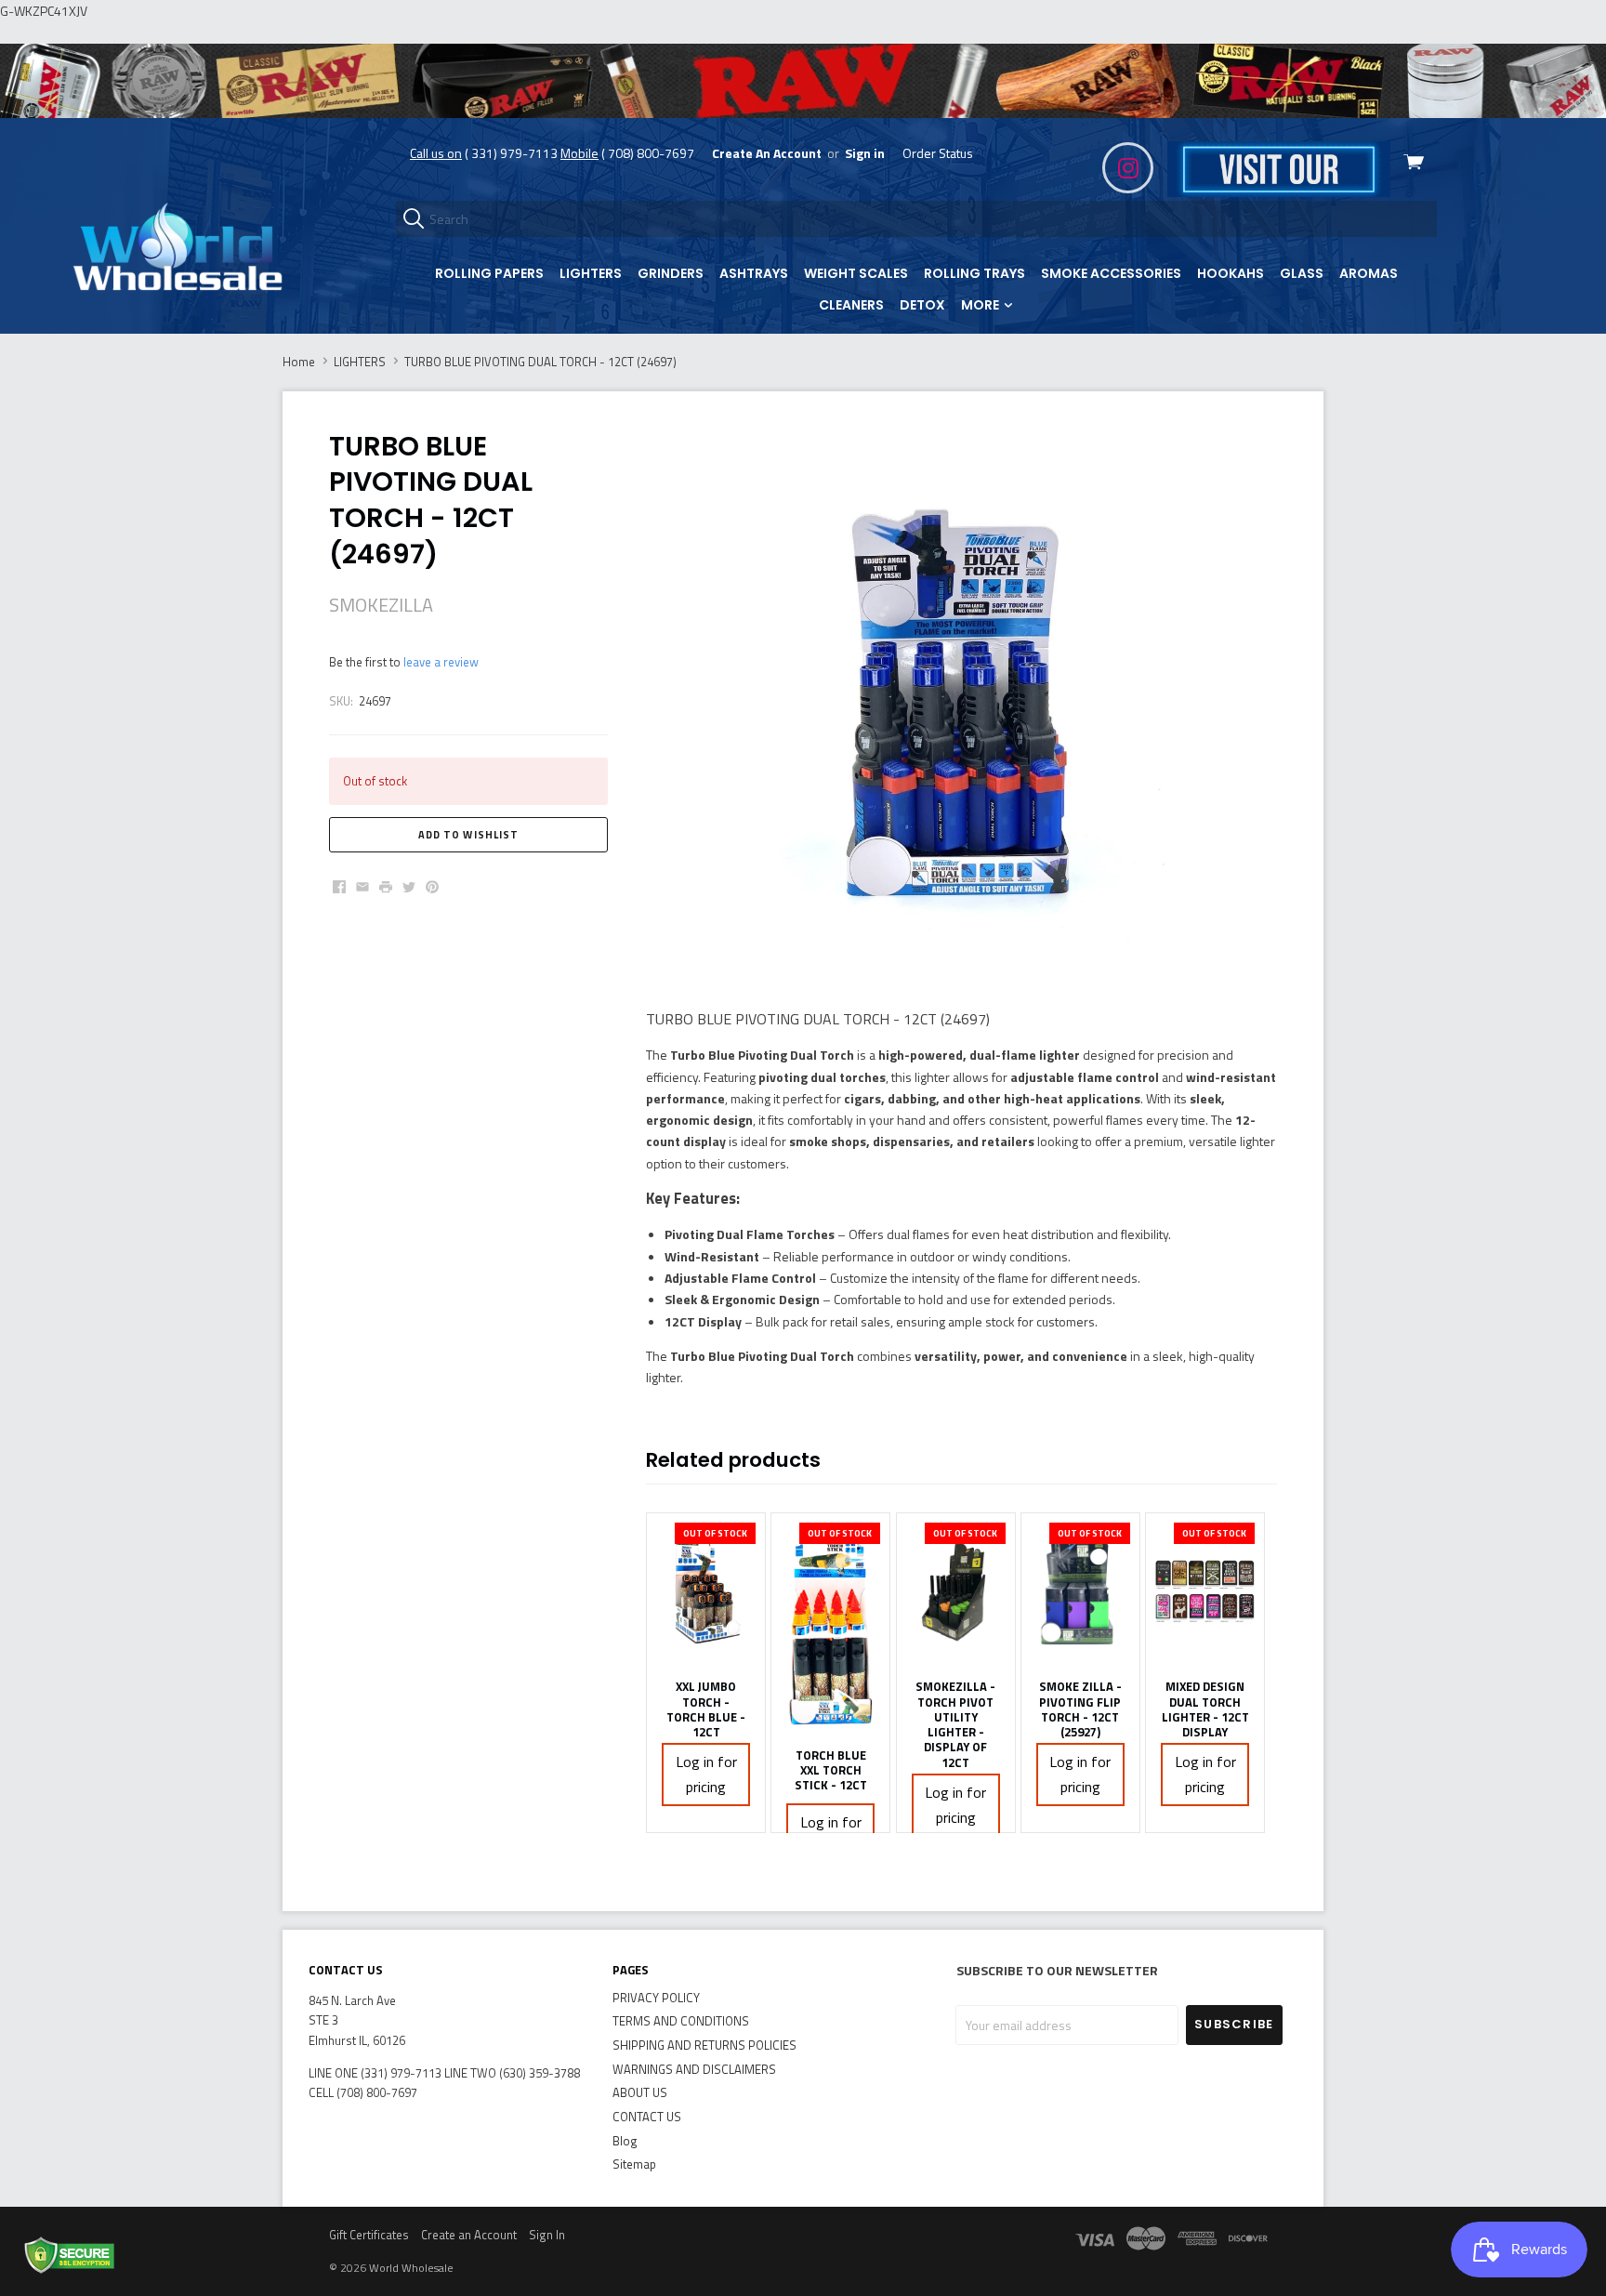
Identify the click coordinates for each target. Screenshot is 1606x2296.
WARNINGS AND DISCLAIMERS (694, 2069)
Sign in (865, 153)
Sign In (547, 2235)
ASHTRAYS (754, 273)
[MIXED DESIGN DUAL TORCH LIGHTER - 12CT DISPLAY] (1205, 1591)
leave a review (441, 662)
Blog (625, 2141)
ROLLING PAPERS (489, 273)
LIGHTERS (591, 273)
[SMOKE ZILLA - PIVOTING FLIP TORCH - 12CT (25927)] (1080, 1591)
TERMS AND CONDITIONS (681, 2021)
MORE (981, 305)
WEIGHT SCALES (856, 273)
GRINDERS (671, 273)
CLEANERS (851, 305)
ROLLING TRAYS (974, 273)
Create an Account (469, 2235)
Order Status (938, 153)
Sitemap (634, 2164)
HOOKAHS (1231, 273)
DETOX (922, 305)
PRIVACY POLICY (656, 1998)
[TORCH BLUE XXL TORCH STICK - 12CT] (830, 1625)
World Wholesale (411, 2268)
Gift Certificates (369, 2235)
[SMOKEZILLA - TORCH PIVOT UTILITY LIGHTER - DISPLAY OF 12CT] (956, 1591)
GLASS (1302, 273)
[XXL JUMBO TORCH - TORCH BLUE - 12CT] (706, 1591)
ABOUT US (640, 2092)
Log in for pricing (706, 1774)
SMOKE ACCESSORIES (1111, 273)
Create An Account (767, 153)
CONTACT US (647, 2117)
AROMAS (1369, 273)
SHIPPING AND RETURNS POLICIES (704, 2045)
